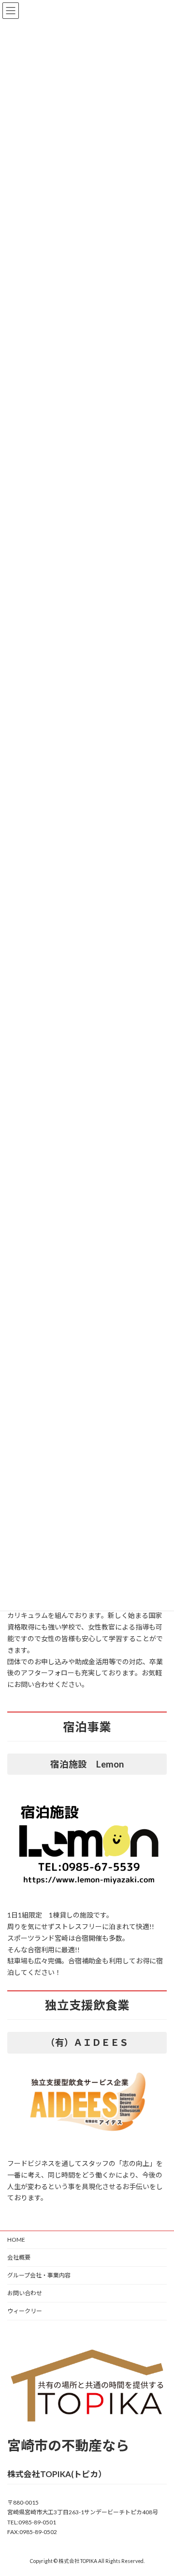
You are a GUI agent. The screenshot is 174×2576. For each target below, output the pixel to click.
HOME (16, 2240)
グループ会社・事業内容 (39, 2275)
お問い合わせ (25, 2293)
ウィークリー (25, 2311)
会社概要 (19, 2257)
